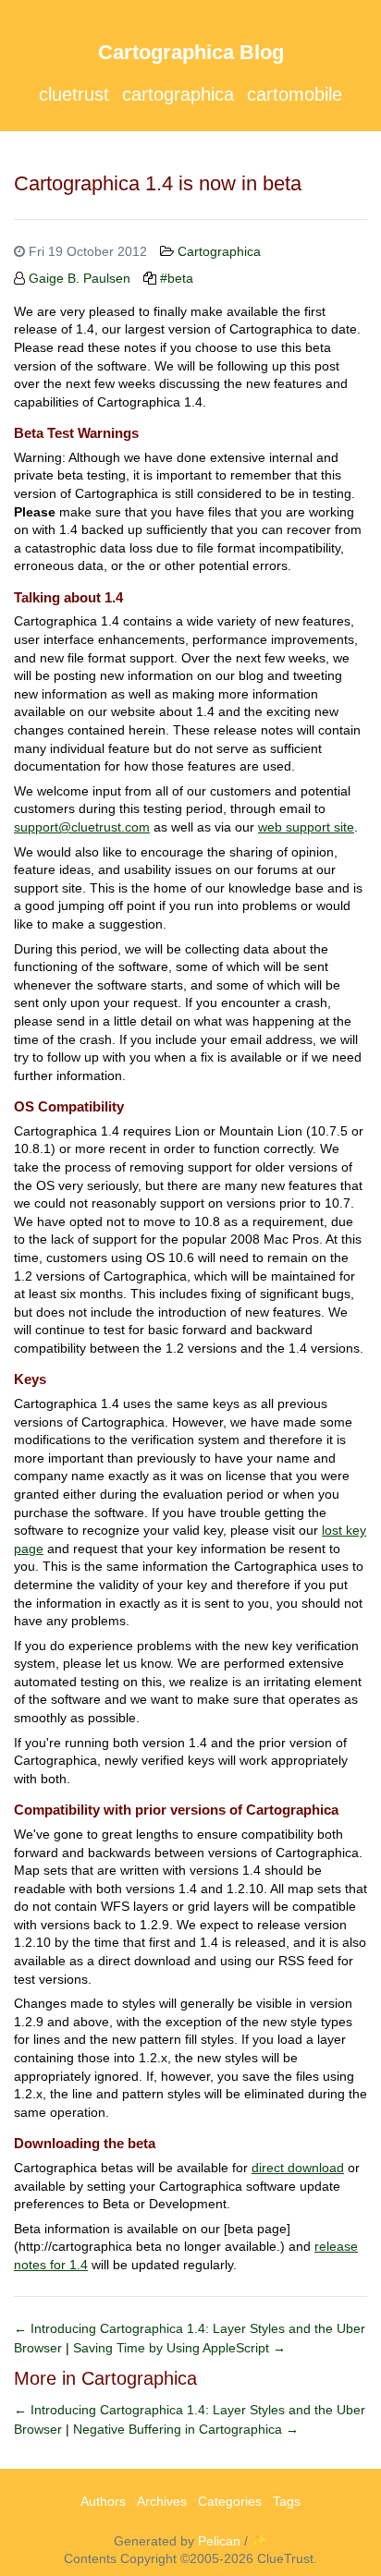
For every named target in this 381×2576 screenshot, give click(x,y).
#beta (177, 278)
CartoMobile (295, 94)
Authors (103, 2501)
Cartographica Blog (191, 52)
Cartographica (178, 94)
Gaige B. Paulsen (80, 278)
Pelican (219, 2541)
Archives (162, 2501)
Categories (230, 2501)
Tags (287, 2501)
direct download (298, 2168)
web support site (306, 827)
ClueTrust (74, 94)
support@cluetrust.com (82, 827)
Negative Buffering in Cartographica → (186, 2429)
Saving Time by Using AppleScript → (179, 2348)
